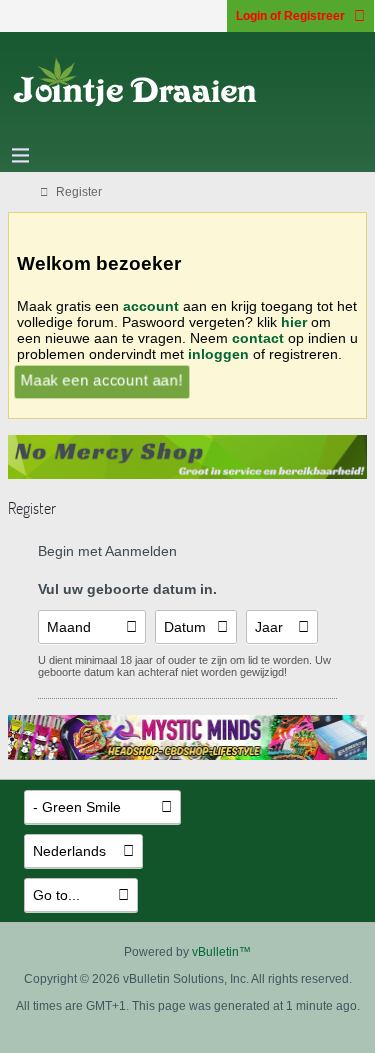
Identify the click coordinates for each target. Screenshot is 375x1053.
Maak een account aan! (102, 380)
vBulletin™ (221, 952)
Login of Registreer (290, 16)
